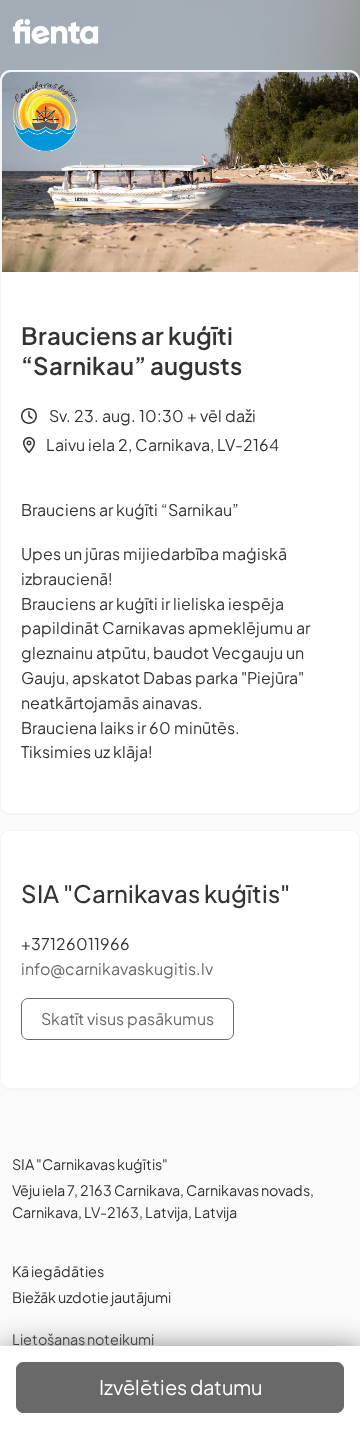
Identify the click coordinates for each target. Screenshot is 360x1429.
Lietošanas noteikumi (83, 1339)
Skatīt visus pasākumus (127, 1018)
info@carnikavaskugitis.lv (117, 968)
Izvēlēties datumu (180, 1386)
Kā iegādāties (58, 1271)
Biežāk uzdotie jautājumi (91, 1297)
